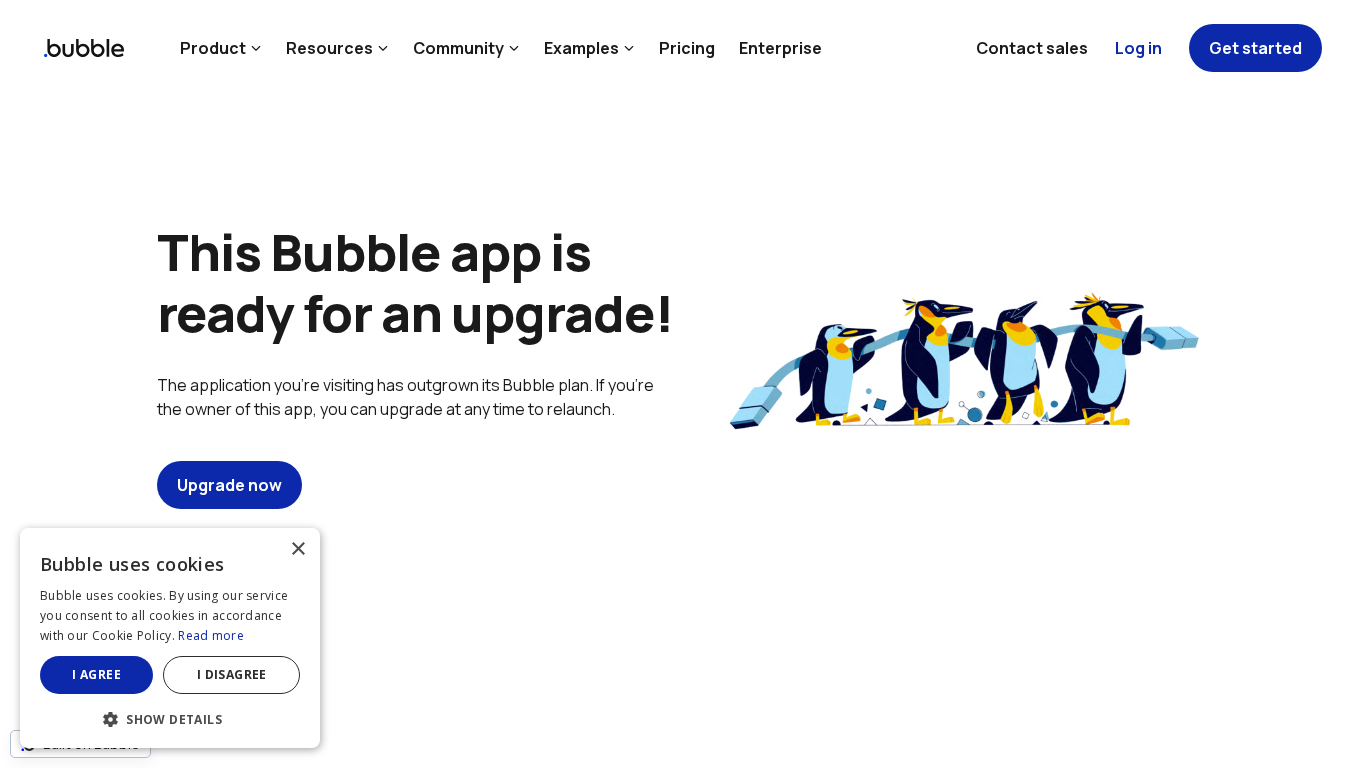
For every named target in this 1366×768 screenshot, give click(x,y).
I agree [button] (96, 674)
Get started (1255, 48)
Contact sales (1032, 48)
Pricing (687, 48)
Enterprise (780, 48)
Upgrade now (229, 485)
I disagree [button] (232, 674)
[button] (170, 717)
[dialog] (170, 638)
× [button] (297, 549)
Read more (211, 635)
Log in (1138, 48)
